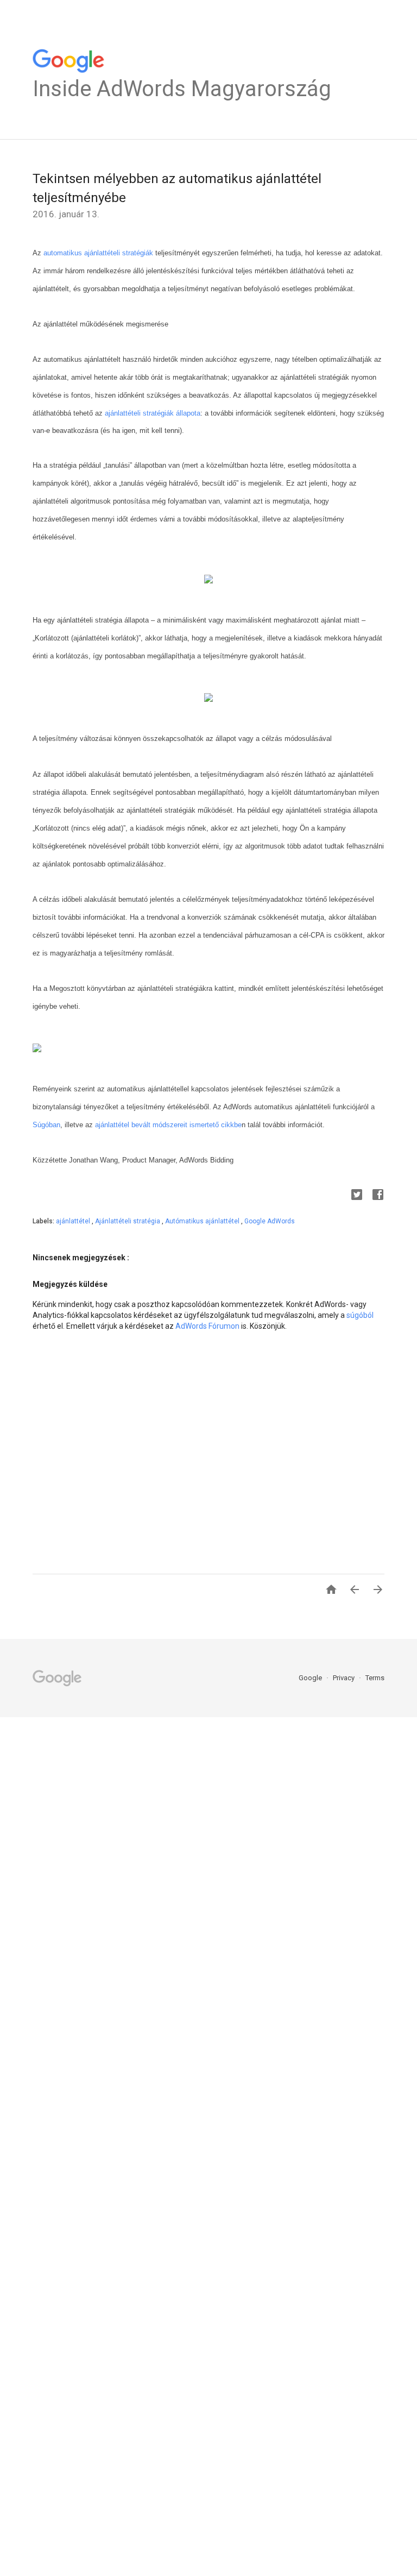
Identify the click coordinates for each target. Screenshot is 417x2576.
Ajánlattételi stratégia (128, 1221)
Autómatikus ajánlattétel (203, 1221)
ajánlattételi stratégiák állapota (153, 413)
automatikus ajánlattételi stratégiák (97, 253)
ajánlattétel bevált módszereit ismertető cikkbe (168, 1125)
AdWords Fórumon (207, 1326)
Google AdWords (270, 1221)
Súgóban (46, 1125)
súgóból (360, 1315)
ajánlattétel (74, 1221)
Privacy (345, 1678)
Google (311, 1678)
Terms (375, 1678)
